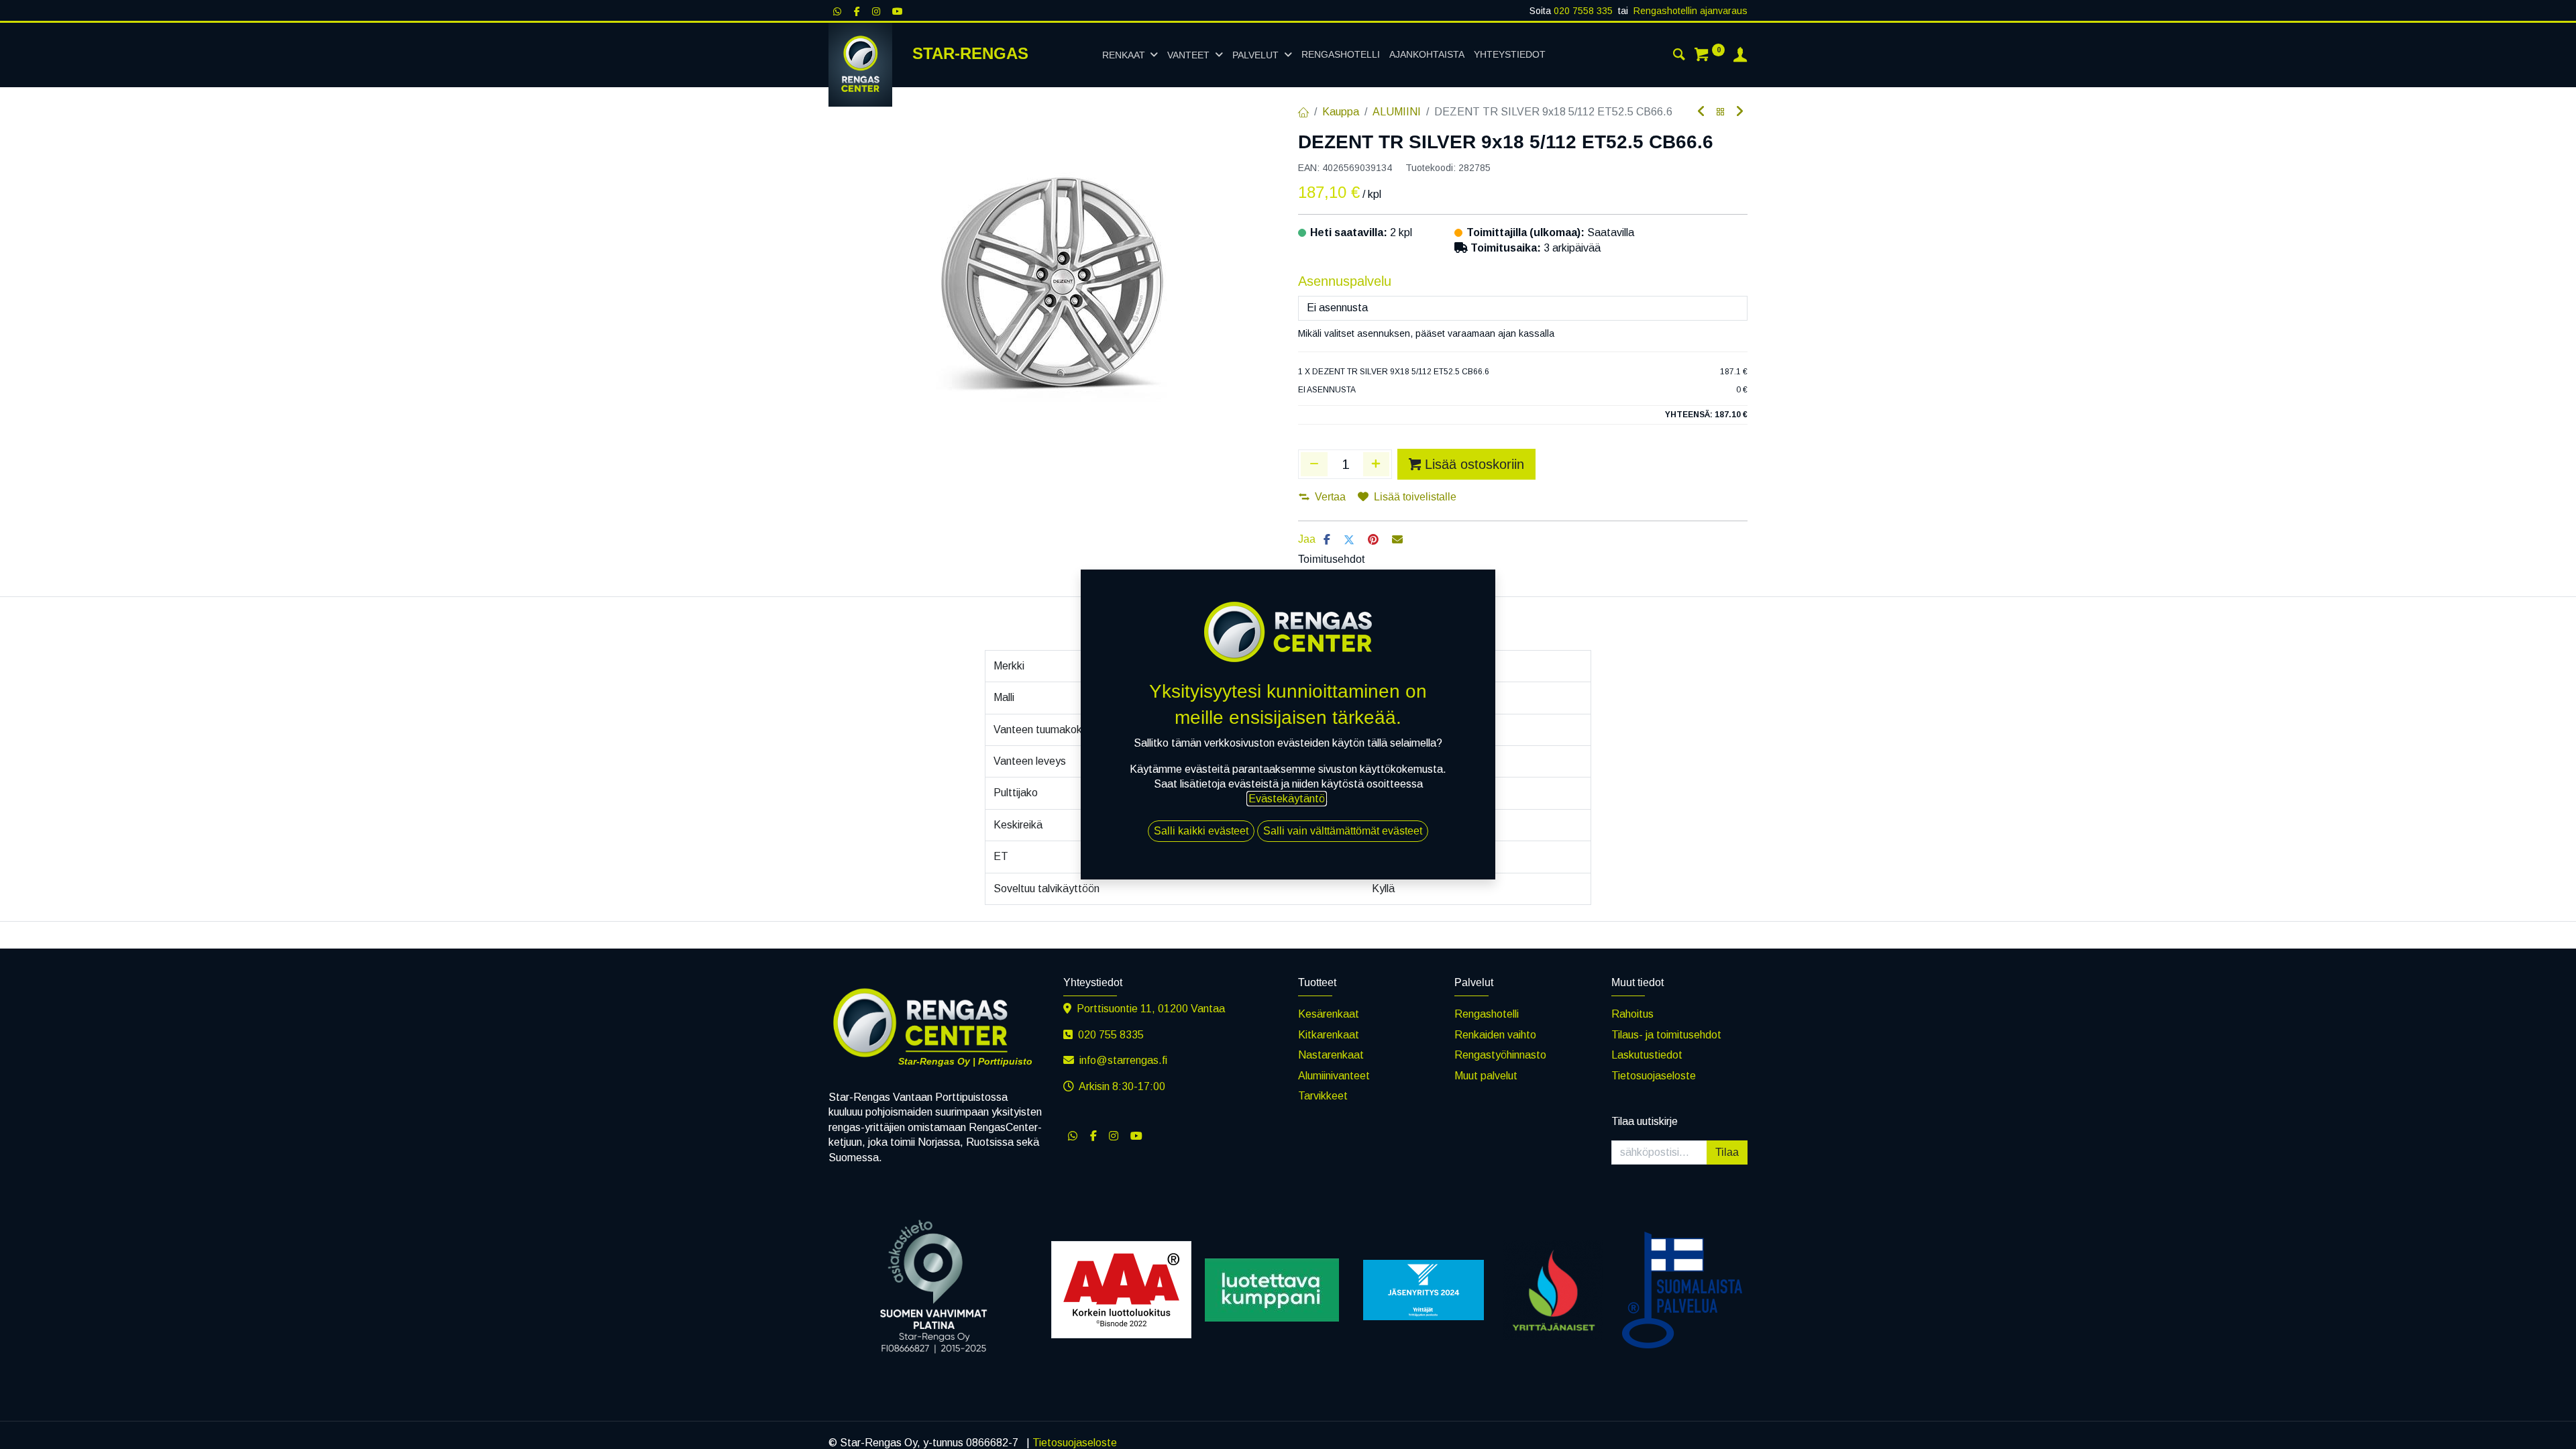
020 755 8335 (1112, 1035)
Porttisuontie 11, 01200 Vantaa (1151, 1009)
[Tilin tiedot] (1740, 56)
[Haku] (1679, 56)
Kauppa (1341, 112)
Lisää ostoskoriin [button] (1474, 464)
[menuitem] (1341, 55)
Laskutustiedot (1647, 1055)
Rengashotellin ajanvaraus (1690, 11)
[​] (1073, 1136)
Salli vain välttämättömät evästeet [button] (1343, 831)
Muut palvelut (1486, 1076)
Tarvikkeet (1323, 1096)
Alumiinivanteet (1334, 1076)
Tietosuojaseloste (1654, 1076)
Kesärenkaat (1329, 1014)
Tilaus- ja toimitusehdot (1666, 1035)
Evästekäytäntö (1287, 799)
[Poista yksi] (1314, 464)
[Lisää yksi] (1377, 464)
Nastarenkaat (1331, 1055)
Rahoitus (1632, 1014)
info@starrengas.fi (1123, 1060)
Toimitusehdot (1331, 559)
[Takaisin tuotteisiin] (1721, 112)
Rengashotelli (1487, 1014)
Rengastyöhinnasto (1500, 1055)
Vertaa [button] (1330, 497)
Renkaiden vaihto (1495, 1035)
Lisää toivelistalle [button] (1415, 497)
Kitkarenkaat (1329, 1035)
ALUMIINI (1397, 112)
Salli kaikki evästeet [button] (1201, 831)
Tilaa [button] (1727, 1152)
